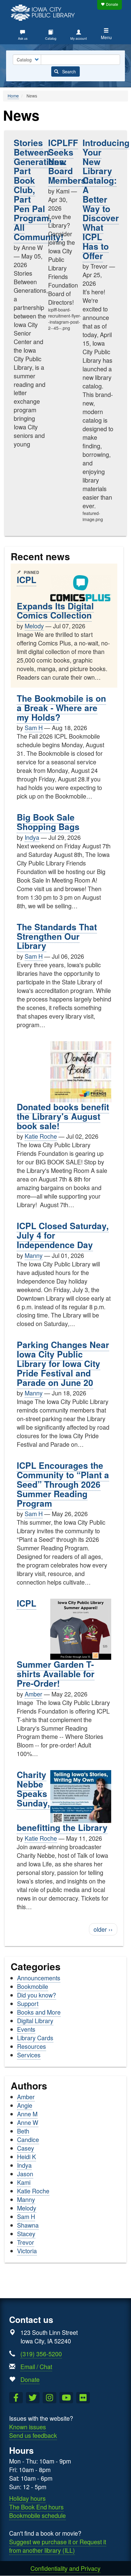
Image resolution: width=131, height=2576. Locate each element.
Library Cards (35, 2038)
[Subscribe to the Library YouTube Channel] (66, 2398)
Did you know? (37, 1995)
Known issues (28, 2427)
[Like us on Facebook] (16, 2398)
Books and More (39, 2012)
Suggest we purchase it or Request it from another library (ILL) (58, 2546)
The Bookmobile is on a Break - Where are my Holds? (61, 708)
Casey (26, 2148)
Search (68, 72)
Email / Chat (36, 2367)
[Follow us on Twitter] (33, 2398)
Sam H (34, 728)
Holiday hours (27, 2498)
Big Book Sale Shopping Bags (48, 822)
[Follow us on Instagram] (50, 2398)
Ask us (23, 38)
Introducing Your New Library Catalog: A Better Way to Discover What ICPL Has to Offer (106, 199)
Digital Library (35, 2021)
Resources (32, 2046)
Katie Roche (41, 1136)
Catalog (51, 38)
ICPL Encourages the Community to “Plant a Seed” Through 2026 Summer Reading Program (63, 1484)
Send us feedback (33, 2435)
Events (26, 2029)
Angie (25, 2105)
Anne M (27, 2114)
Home (13, 96)
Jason (25, 2174)
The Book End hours (36, 2507)
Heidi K (27, 2157)
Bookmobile (33, 1986)
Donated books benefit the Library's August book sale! (63, 1116)
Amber (34, 1694)
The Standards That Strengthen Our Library (57, 936)
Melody (34, 626)
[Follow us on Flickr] (83, 2398)
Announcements (39, 1978)
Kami (24, 2182)
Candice (28, 2139)
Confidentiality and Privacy (65, 2568)
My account (79, 38)
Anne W (28, 2122)
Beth (23, 2131)
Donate (112, 4)
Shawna (28, 2225)
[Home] (44, 12)
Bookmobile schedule (37, 2515)
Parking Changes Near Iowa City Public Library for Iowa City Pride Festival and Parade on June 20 (63, 1363)
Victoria (27, 2251)
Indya (32, 837)
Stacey (26, 2234)
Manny (34, 1255)
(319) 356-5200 (41, 2354)
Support (28, 2003)
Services (29, 2055)
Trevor (26, 2242)
